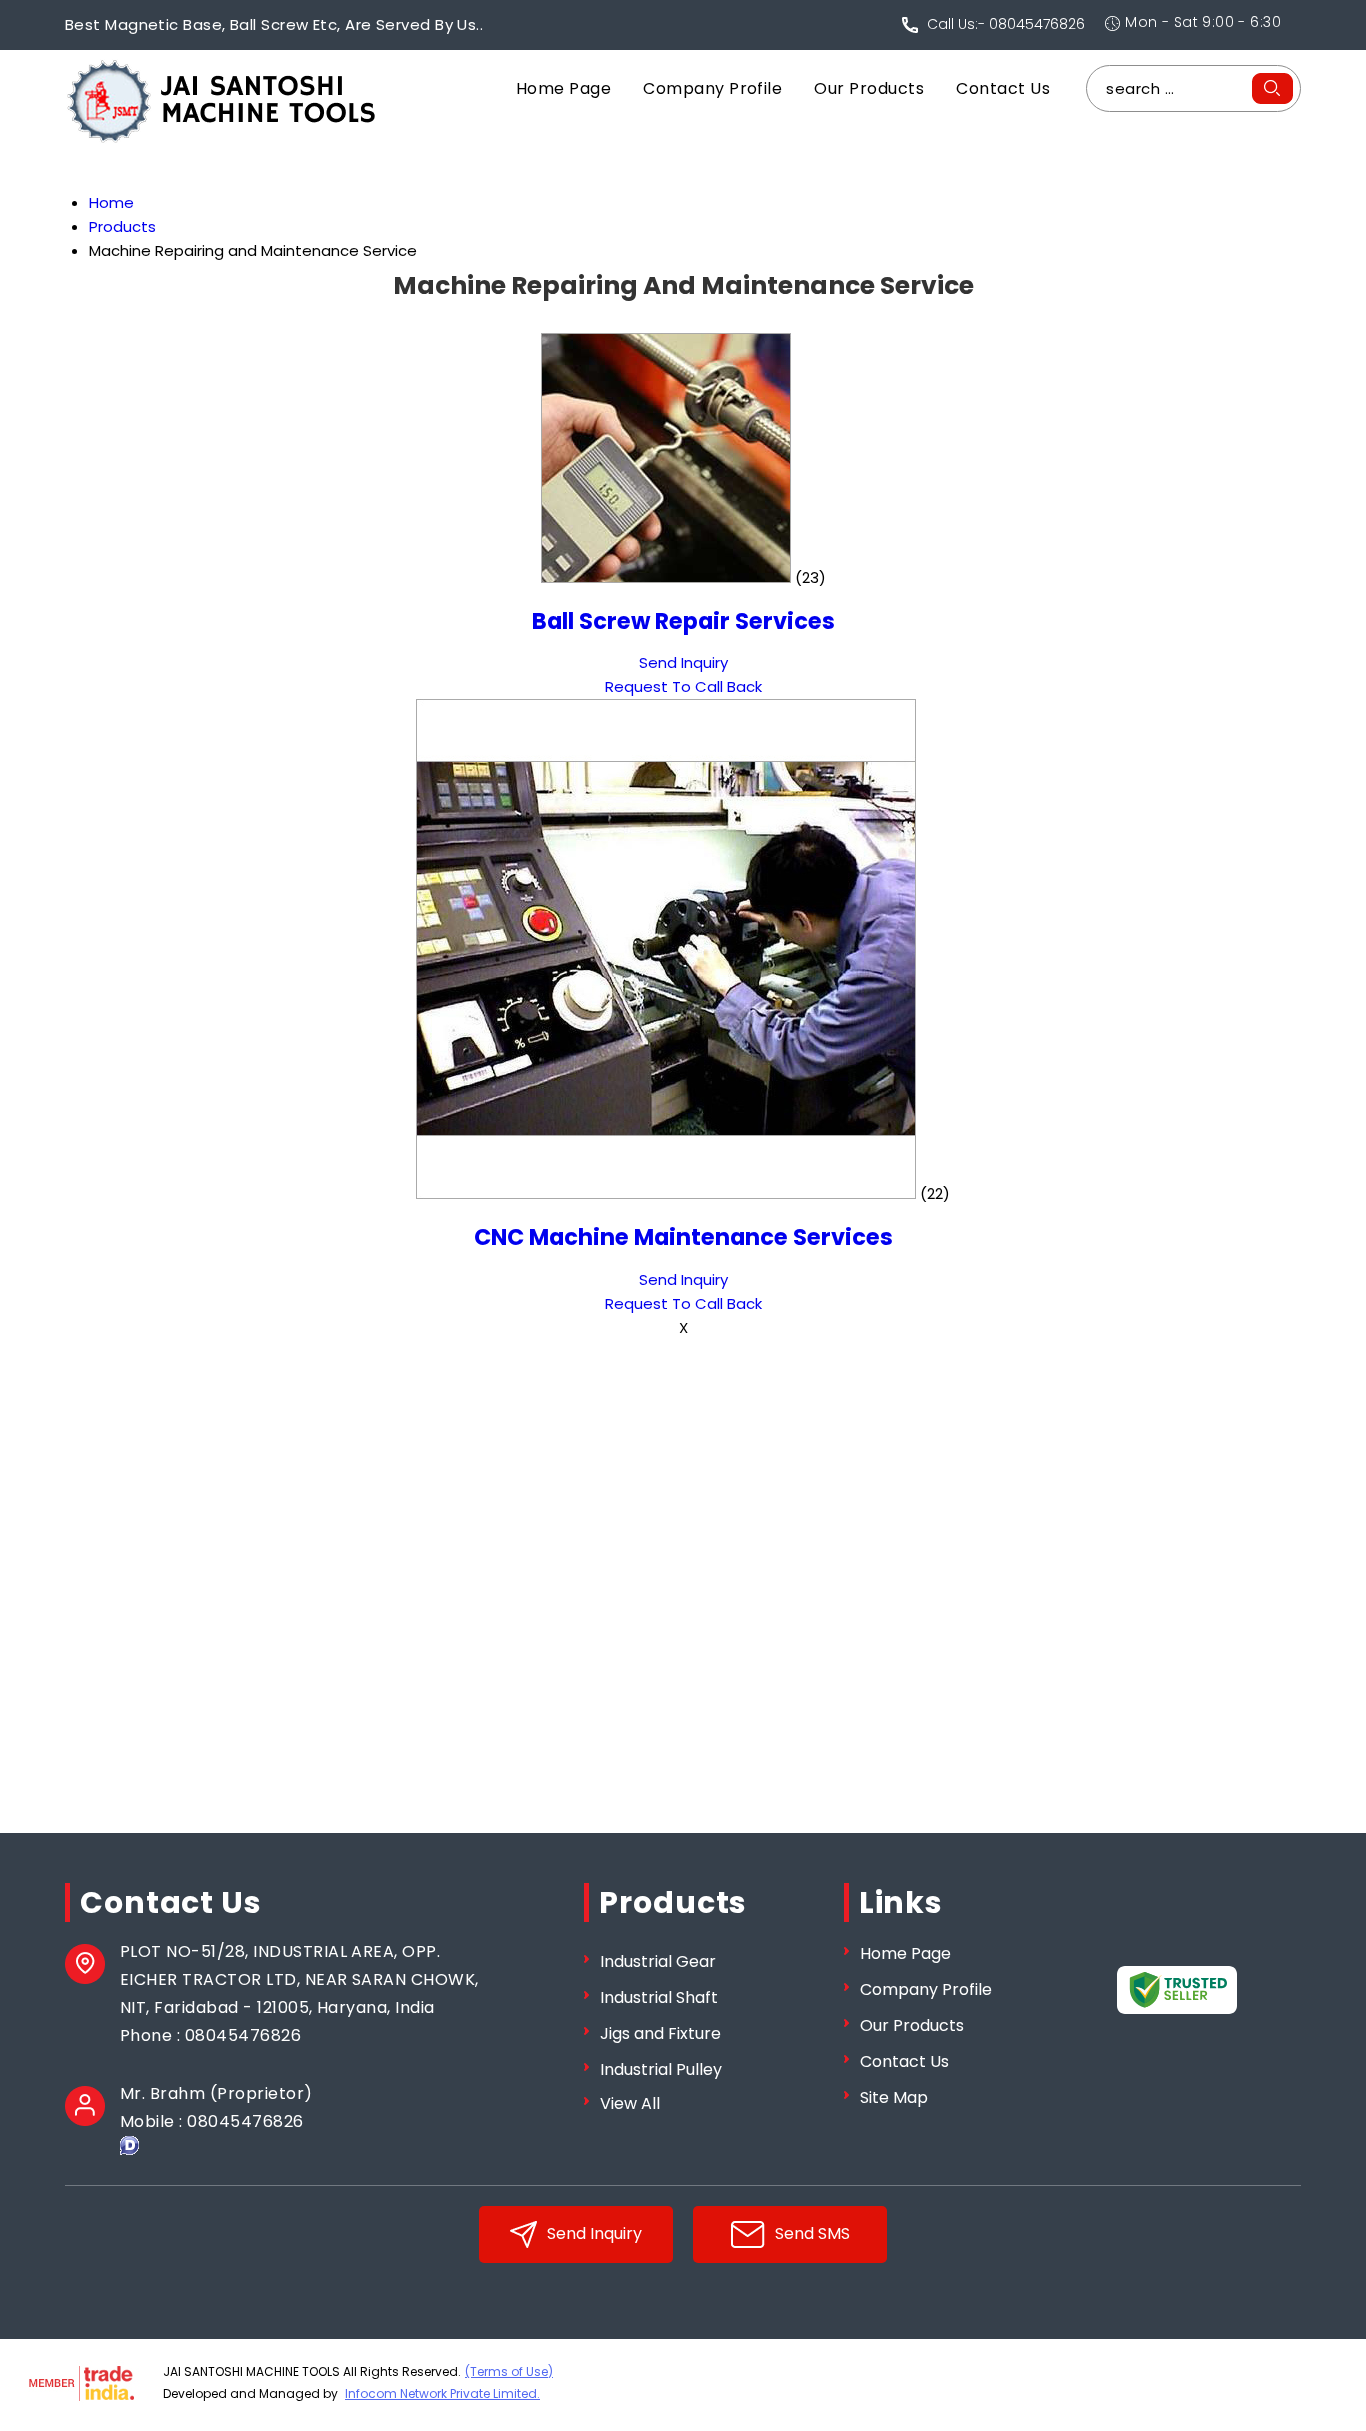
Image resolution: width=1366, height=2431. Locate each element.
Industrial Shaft (659, 1997)
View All (630, 2103)
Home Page (563, 88)
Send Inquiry (683, 662)
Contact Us (1003, 88)
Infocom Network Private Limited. (442, 2393)
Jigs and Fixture (660, 2033)
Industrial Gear (658, 1961)
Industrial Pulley (661, 2069)
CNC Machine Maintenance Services (683, 1237)
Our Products (869, 88)
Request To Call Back (683, 686)
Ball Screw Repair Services (683, 621)
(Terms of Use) (509, 2371)
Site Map (894, 2097)
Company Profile (712, 88)
